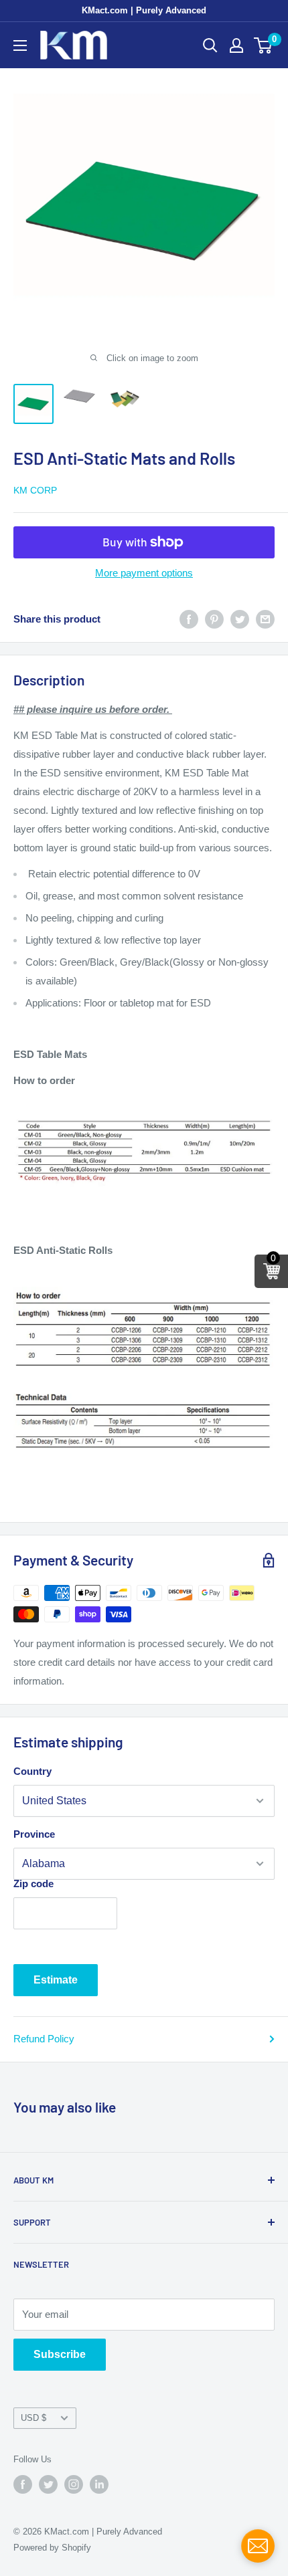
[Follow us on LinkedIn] (99, 2484)
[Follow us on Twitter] (48, 2484)
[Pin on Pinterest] (214, 619)
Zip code (33, 1884)
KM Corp (35, 490)
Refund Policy (44, 2039)
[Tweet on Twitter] (240, 619)
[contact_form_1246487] (258, 2546)
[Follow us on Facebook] (23, 2484)
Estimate (56, 1980)
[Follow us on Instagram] (74, 2484)
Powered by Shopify (52, 2548)
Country (32, 1771)
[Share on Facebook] (189, 619)
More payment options (144, 573)
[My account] (236, 45)
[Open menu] (20, 45)
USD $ (33, 2418)
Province (34, 1834)
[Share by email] (265, 619)
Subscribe (60, 2354)
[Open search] (210, 45)
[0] (264, 45)
